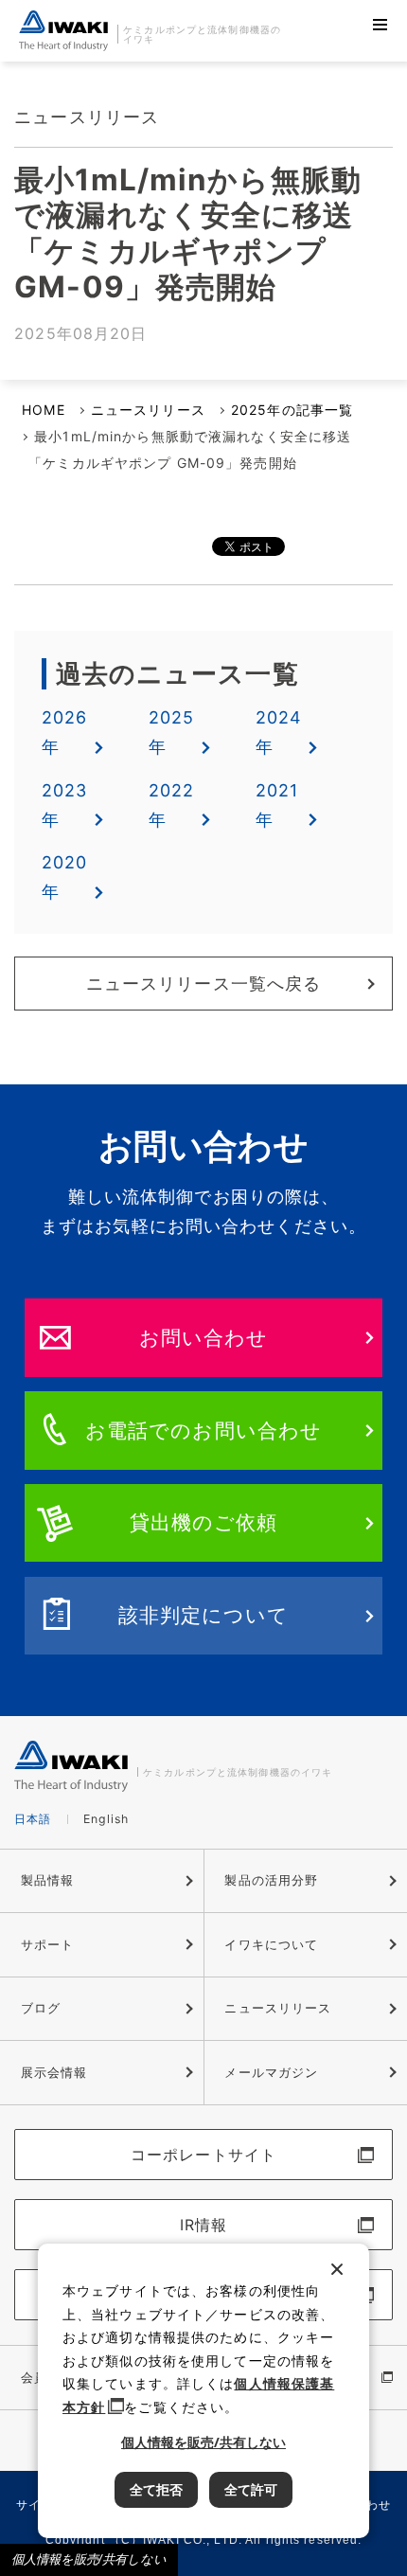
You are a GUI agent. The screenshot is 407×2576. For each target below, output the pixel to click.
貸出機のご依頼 (204, 1522)
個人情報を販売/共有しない (89, 2559)
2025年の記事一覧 (292, 410)
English (106, 1819)
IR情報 (203, 2225)
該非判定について (204, 1615)
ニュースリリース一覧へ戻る (204, 984)
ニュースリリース (148, 410)
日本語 (33, 1819)
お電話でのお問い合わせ (203, 1430)
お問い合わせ (204, 1337)
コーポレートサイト (203, 2155)
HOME (43, 410)
